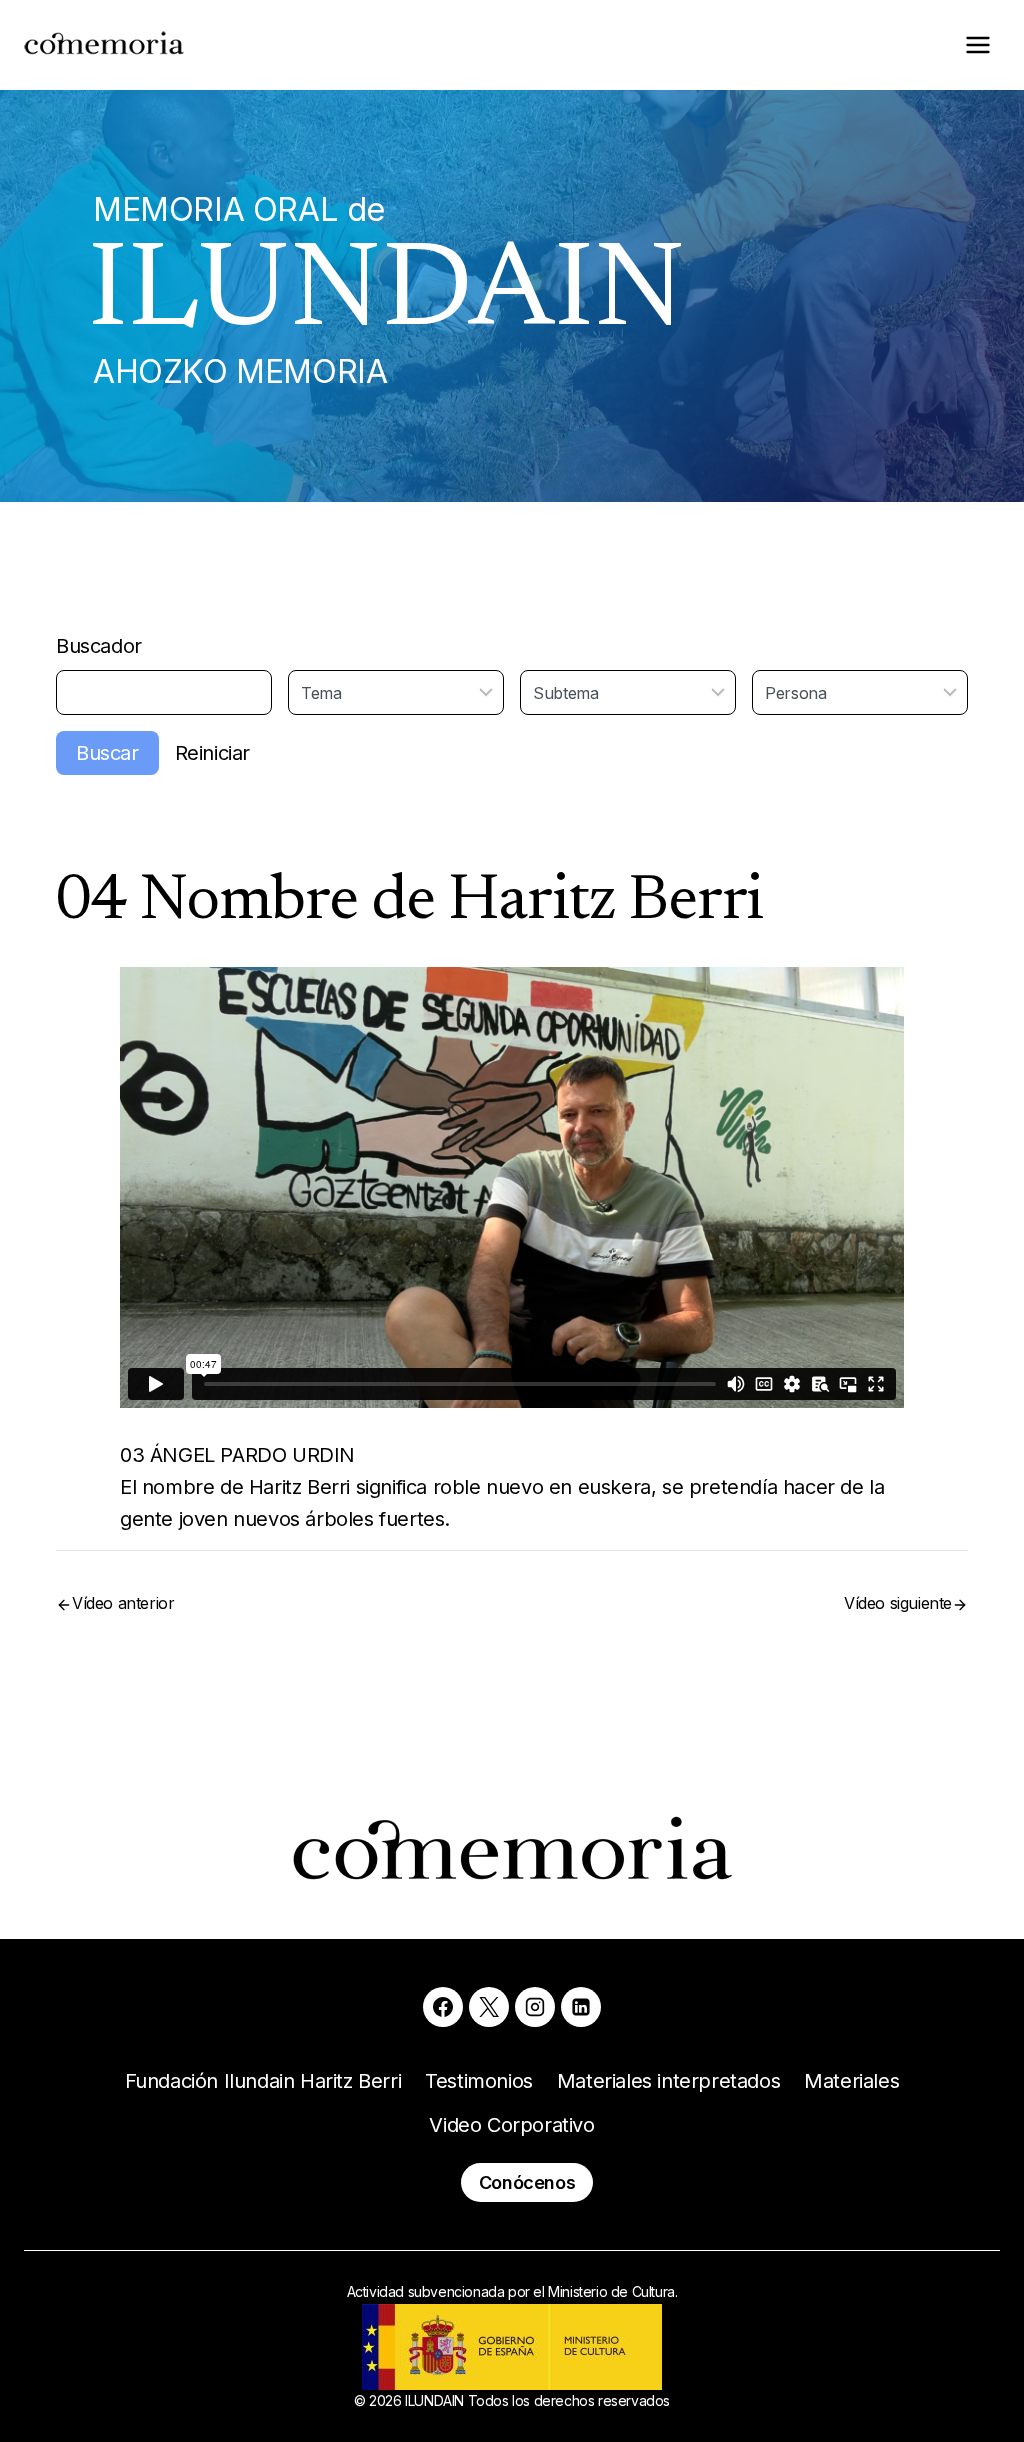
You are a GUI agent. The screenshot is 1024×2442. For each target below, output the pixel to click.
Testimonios (479, 2081)
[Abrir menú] (977, 44)
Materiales (851, 2081)
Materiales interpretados (668, 2081)
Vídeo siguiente (898, 1603)
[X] (489, 2007)
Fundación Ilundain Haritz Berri (263, 2081)
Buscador (99, 646)
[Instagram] (535, 2007)
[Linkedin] (581, 2007)
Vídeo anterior (123, 1603)
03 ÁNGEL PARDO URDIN (237, 1455)
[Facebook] (443, 2007)
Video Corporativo (511, 2125)
